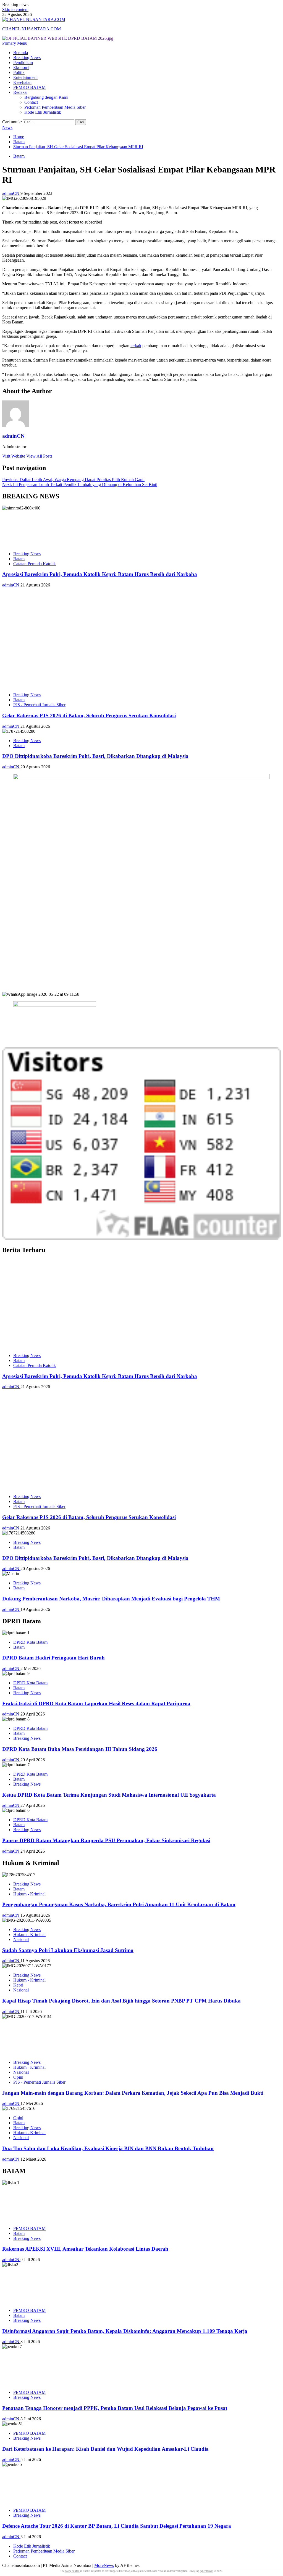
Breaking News (27, 58)
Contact (31, 102)
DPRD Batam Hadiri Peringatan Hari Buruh (53, 1658)
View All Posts (39, 456)
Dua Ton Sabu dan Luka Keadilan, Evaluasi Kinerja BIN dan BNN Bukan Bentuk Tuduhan (108, 2148)
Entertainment (25, 77)
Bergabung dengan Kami (46, 97)
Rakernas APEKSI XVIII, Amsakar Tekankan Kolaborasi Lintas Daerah (85, 2249)
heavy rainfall (72, 2571)
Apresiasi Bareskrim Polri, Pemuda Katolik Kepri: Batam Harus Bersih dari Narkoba (100, 574)
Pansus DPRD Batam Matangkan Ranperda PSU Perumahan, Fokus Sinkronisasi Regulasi (106, 1840)
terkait (136, 346)
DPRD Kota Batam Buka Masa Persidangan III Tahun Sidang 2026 (80, 1749)
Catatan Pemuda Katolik (35, 564)
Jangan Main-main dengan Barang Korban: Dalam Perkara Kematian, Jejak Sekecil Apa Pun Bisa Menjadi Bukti (133, 2093)
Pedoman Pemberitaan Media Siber (55, 107)
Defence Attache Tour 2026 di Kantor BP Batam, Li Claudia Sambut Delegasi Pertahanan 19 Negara (117, 2526)
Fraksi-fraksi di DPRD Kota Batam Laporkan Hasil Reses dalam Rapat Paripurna (96, 1703)
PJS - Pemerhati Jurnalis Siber (39, 705)
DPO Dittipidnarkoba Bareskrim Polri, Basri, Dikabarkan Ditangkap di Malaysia (95, 756)
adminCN (11, 193)
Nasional (21, 1939)
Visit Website (14, 456)
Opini (18, 2077)
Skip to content (15, 10)
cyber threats (207, 2571)
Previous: (73, 480)
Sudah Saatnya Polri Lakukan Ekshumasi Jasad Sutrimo (68, 1950)
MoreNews (104, 2565)
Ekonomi (21, 67)
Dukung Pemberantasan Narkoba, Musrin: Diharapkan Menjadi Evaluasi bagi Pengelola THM (111, 1599)
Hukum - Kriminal (29, 1894)
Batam (19, 156)
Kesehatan (22, 82)
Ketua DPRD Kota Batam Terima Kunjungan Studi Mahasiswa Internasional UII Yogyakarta (109, 1795)
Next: (80, 484)
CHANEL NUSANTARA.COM (32, 29)
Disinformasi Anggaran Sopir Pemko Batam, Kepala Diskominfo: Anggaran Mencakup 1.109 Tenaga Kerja (125, 2331)
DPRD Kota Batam (30, 1642)
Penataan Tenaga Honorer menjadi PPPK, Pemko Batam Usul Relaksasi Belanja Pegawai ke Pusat (115, 2408)
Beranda (21, 53)
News (7, 127)
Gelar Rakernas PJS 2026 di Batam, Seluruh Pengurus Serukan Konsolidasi (89, 715)
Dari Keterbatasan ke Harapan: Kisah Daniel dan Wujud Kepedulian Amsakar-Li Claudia (105, 2449)
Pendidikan (23, 63)
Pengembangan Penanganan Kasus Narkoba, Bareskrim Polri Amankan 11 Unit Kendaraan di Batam (119, 1904)
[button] (15, 43)
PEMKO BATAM (29, 87)
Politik (19, 72)
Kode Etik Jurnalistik (43, 112)
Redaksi (20, 92)
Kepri (18, 1985)
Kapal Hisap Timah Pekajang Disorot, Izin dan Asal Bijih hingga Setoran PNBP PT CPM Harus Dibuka (121, 2001)
